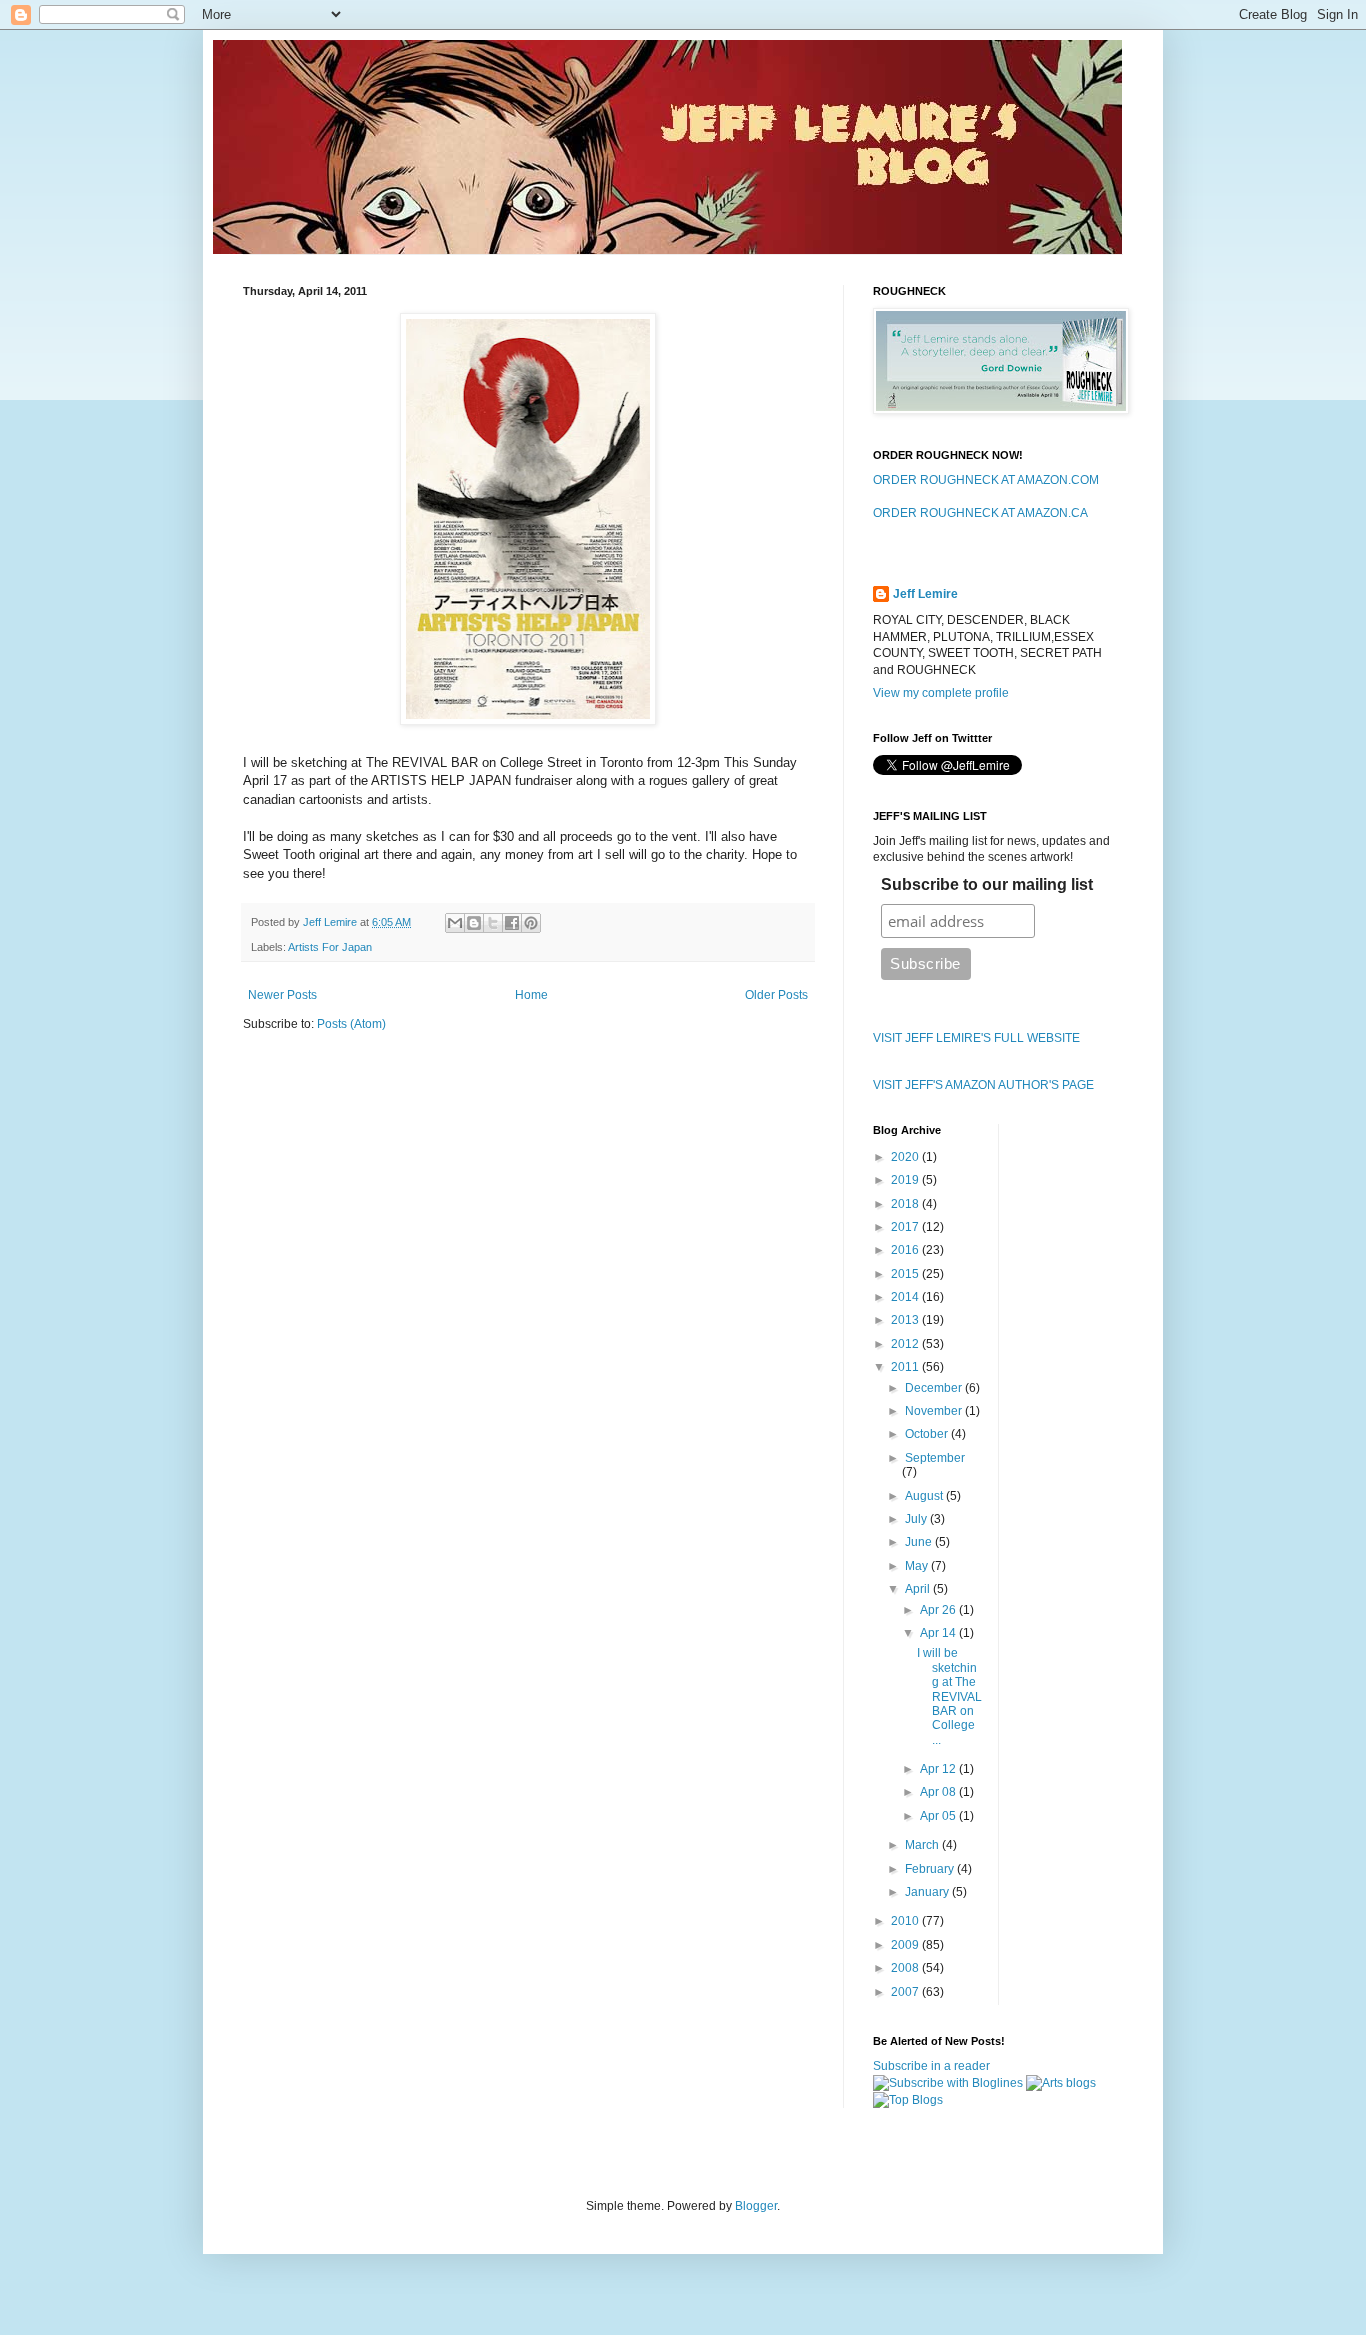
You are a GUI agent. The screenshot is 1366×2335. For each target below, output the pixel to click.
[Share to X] (493, 923)
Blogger (756, 2206)
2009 (906, 1945)
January (928, 1892)
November (935, 1411)
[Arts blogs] (1061, 2083)
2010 (906, 1921)
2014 (906, 1297)
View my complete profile (941, 693)
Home (531, 995)
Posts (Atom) (351, 1024)
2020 (906, 1157)
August (925, 1496)
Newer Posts (282, 995)
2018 (906, 1204)
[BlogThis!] (474, 923)
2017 (906, 1227)
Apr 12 (939, 1769)
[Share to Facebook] (512, 923)
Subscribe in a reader (931, 2066)
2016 (906, 1250)
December (935, 1388)
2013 (906, 1320)
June (920, 1542)
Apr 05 (939, 1816)
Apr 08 (939, 1792)
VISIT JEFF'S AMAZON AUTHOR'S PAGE (983, 1085)
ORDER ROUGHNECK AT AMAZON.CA (980, 513)
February (931, 1869)
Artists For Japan (330, 947)
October (928, 1434)
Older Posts (776, 995)
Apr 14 (939, 1633)
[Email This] (455, 923)
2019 (906, 1180)
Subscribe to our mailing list (987, 884)
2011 (906, 1367)
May (918, 1566)
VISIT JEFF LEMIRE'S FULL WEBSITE (976, 1038)
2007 (906, 1992)
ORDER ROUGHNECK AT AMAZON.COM (986, 480)
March (923, 1845)
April (919, 1589)
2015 (906, 1274)
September (935, 1458)
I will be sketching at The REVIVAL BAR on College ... (949, 1696)
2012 (906, 1344)
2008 (906, 1968)
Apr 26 (939, 1610)
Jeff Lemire (925, 594)
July (917, 1519)
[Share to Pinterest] (531, 923)
